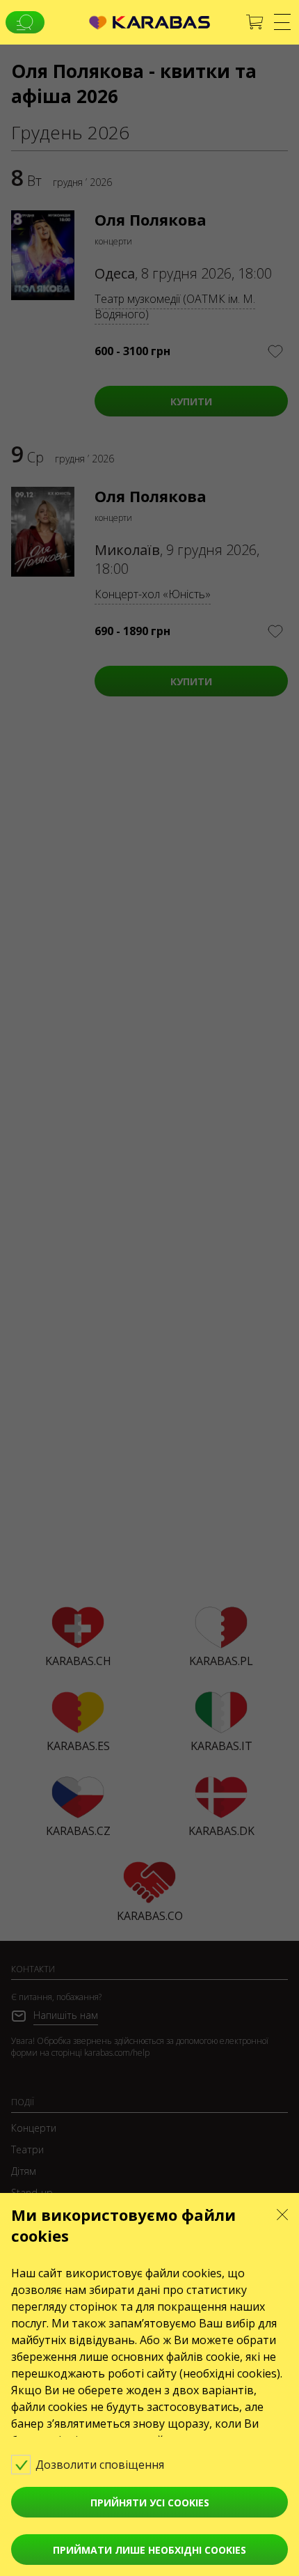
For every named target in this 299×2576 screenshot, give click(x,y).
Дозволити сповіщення (101, 2465)
